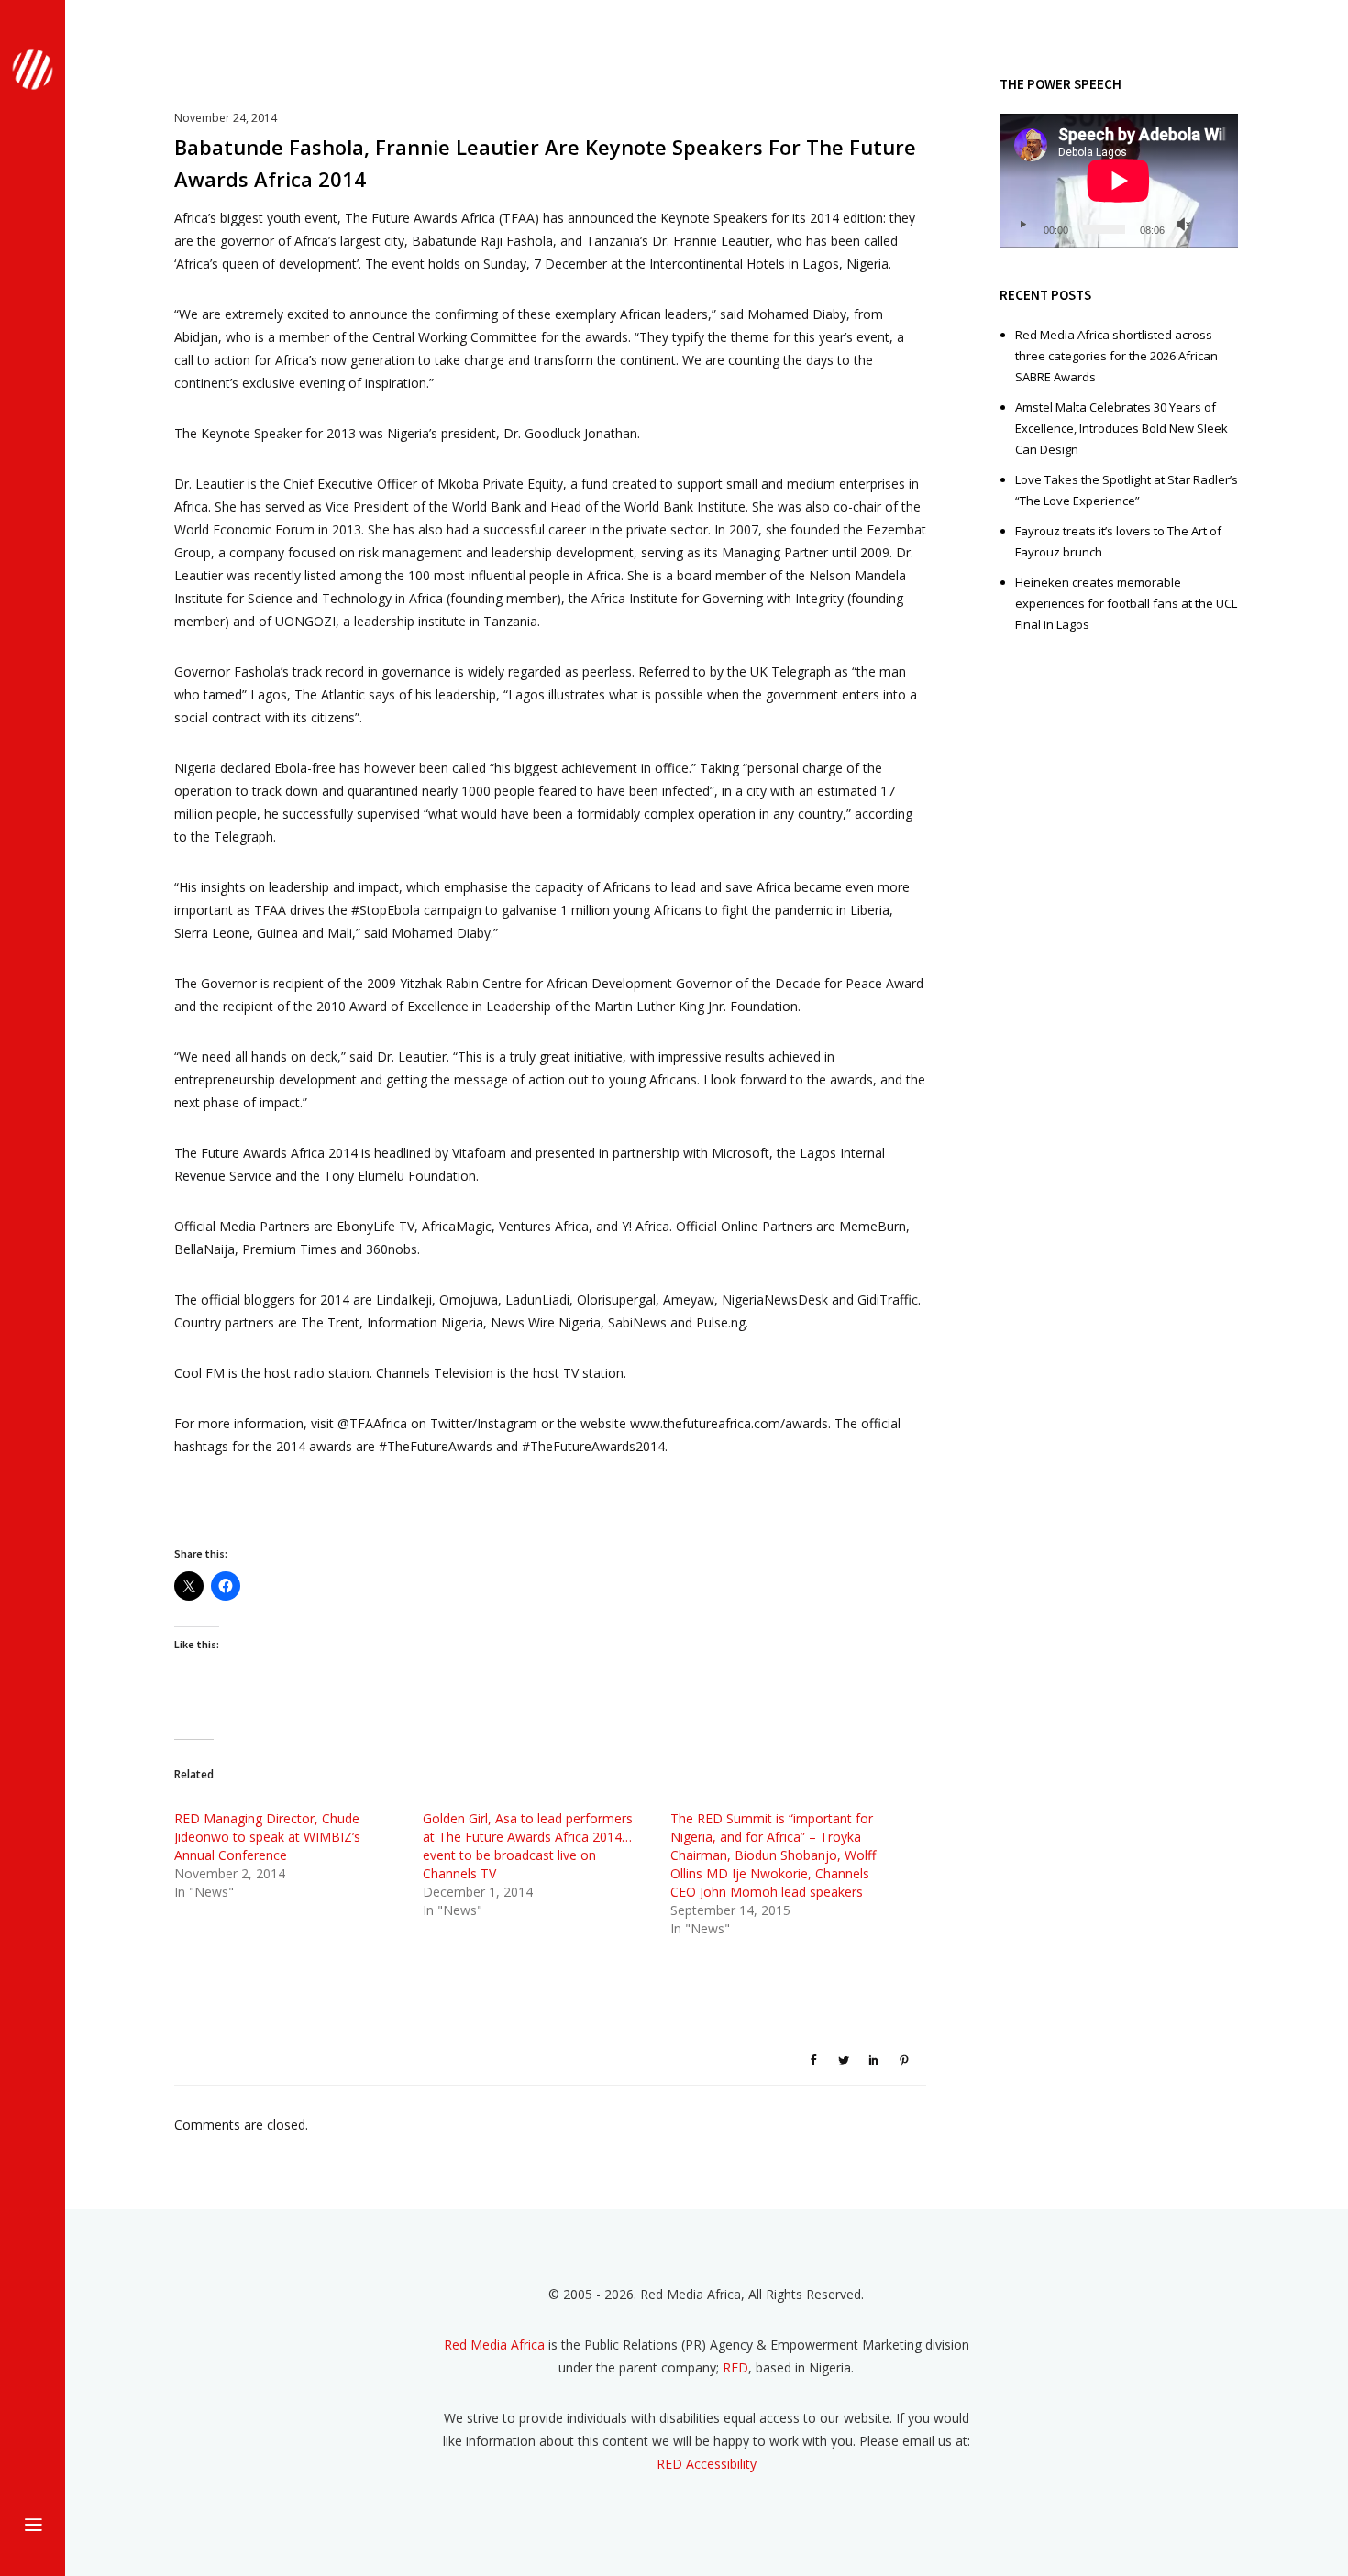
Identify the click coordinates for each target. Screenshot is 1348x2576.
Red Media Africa (494, 2345)
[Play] (1022, 225)
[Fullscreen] (1213, 225)
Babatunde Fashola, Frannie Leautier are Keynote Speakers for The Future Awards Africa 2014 (545, 163)
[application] (1119, 181)
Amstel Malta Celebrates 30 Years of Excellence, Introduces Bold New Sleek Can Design (1121, 428)
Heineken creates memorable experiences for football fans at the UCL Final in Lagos (1126, 603)
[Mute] (1184, 225)
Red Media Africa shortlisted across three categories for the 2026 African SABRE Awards (1116, 356)
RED (735, 2367)
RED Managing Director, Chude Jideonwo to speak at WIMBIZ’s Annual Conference (267, 1837)
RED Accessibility (707, 2464)
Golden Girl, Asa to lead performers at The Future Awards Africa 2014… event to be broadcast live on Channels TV (528, 1846)
